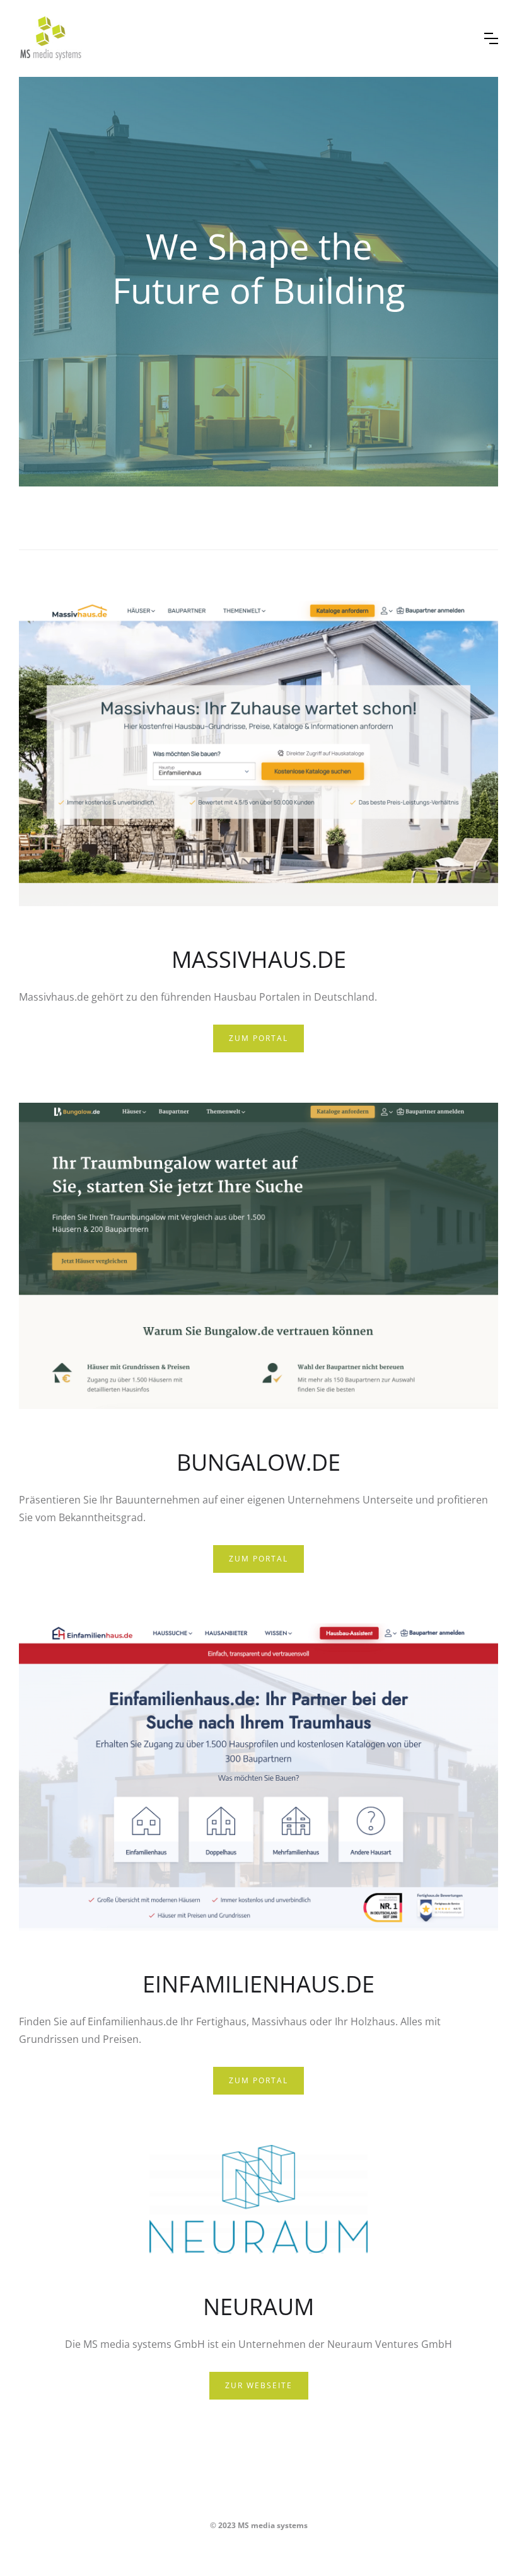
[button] (491, 38)
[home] (242, 38)
